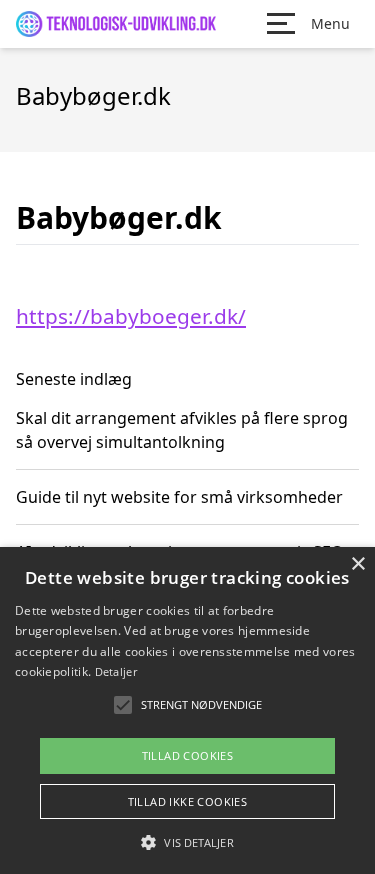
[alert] (187, 710)
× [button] (357, 564)
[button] (187, 842)
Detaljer (116, 671)
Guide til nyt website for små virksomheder (179, 497)
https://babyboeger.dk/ (131, 316)
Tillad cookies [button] (188, 755)
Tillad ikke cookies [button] (188, 801)
